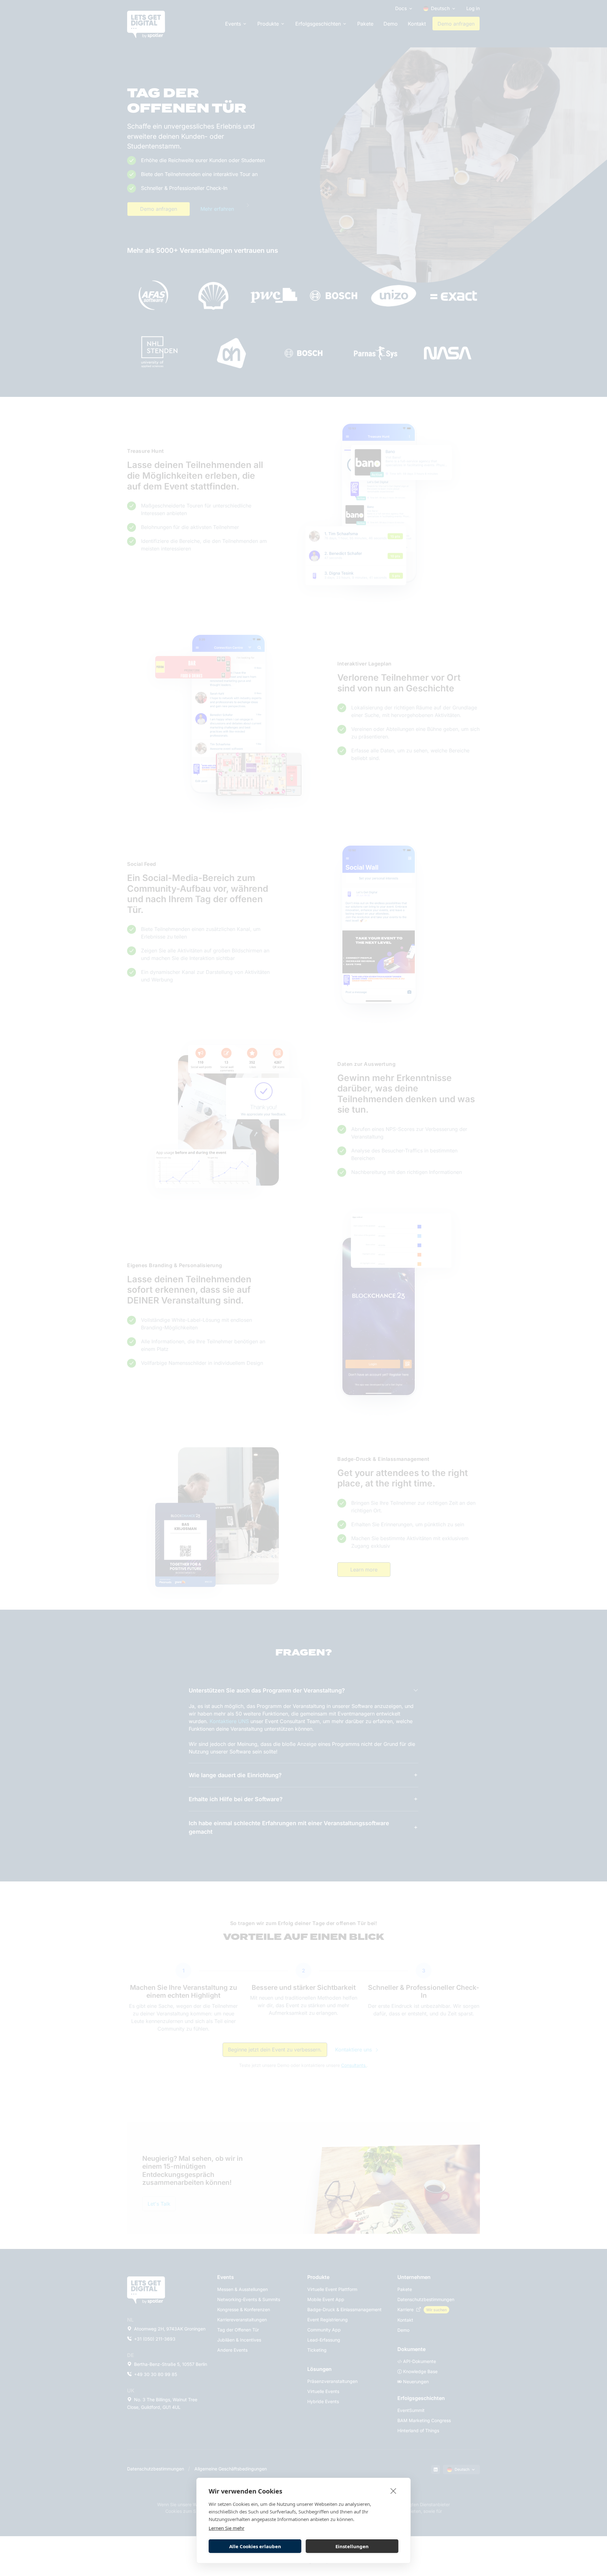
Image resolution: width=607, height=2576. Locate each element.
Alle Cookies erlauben (255, 2546)
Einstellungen (352, 2546)
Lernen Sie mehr (227, 2528)
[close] (393, 2491)
